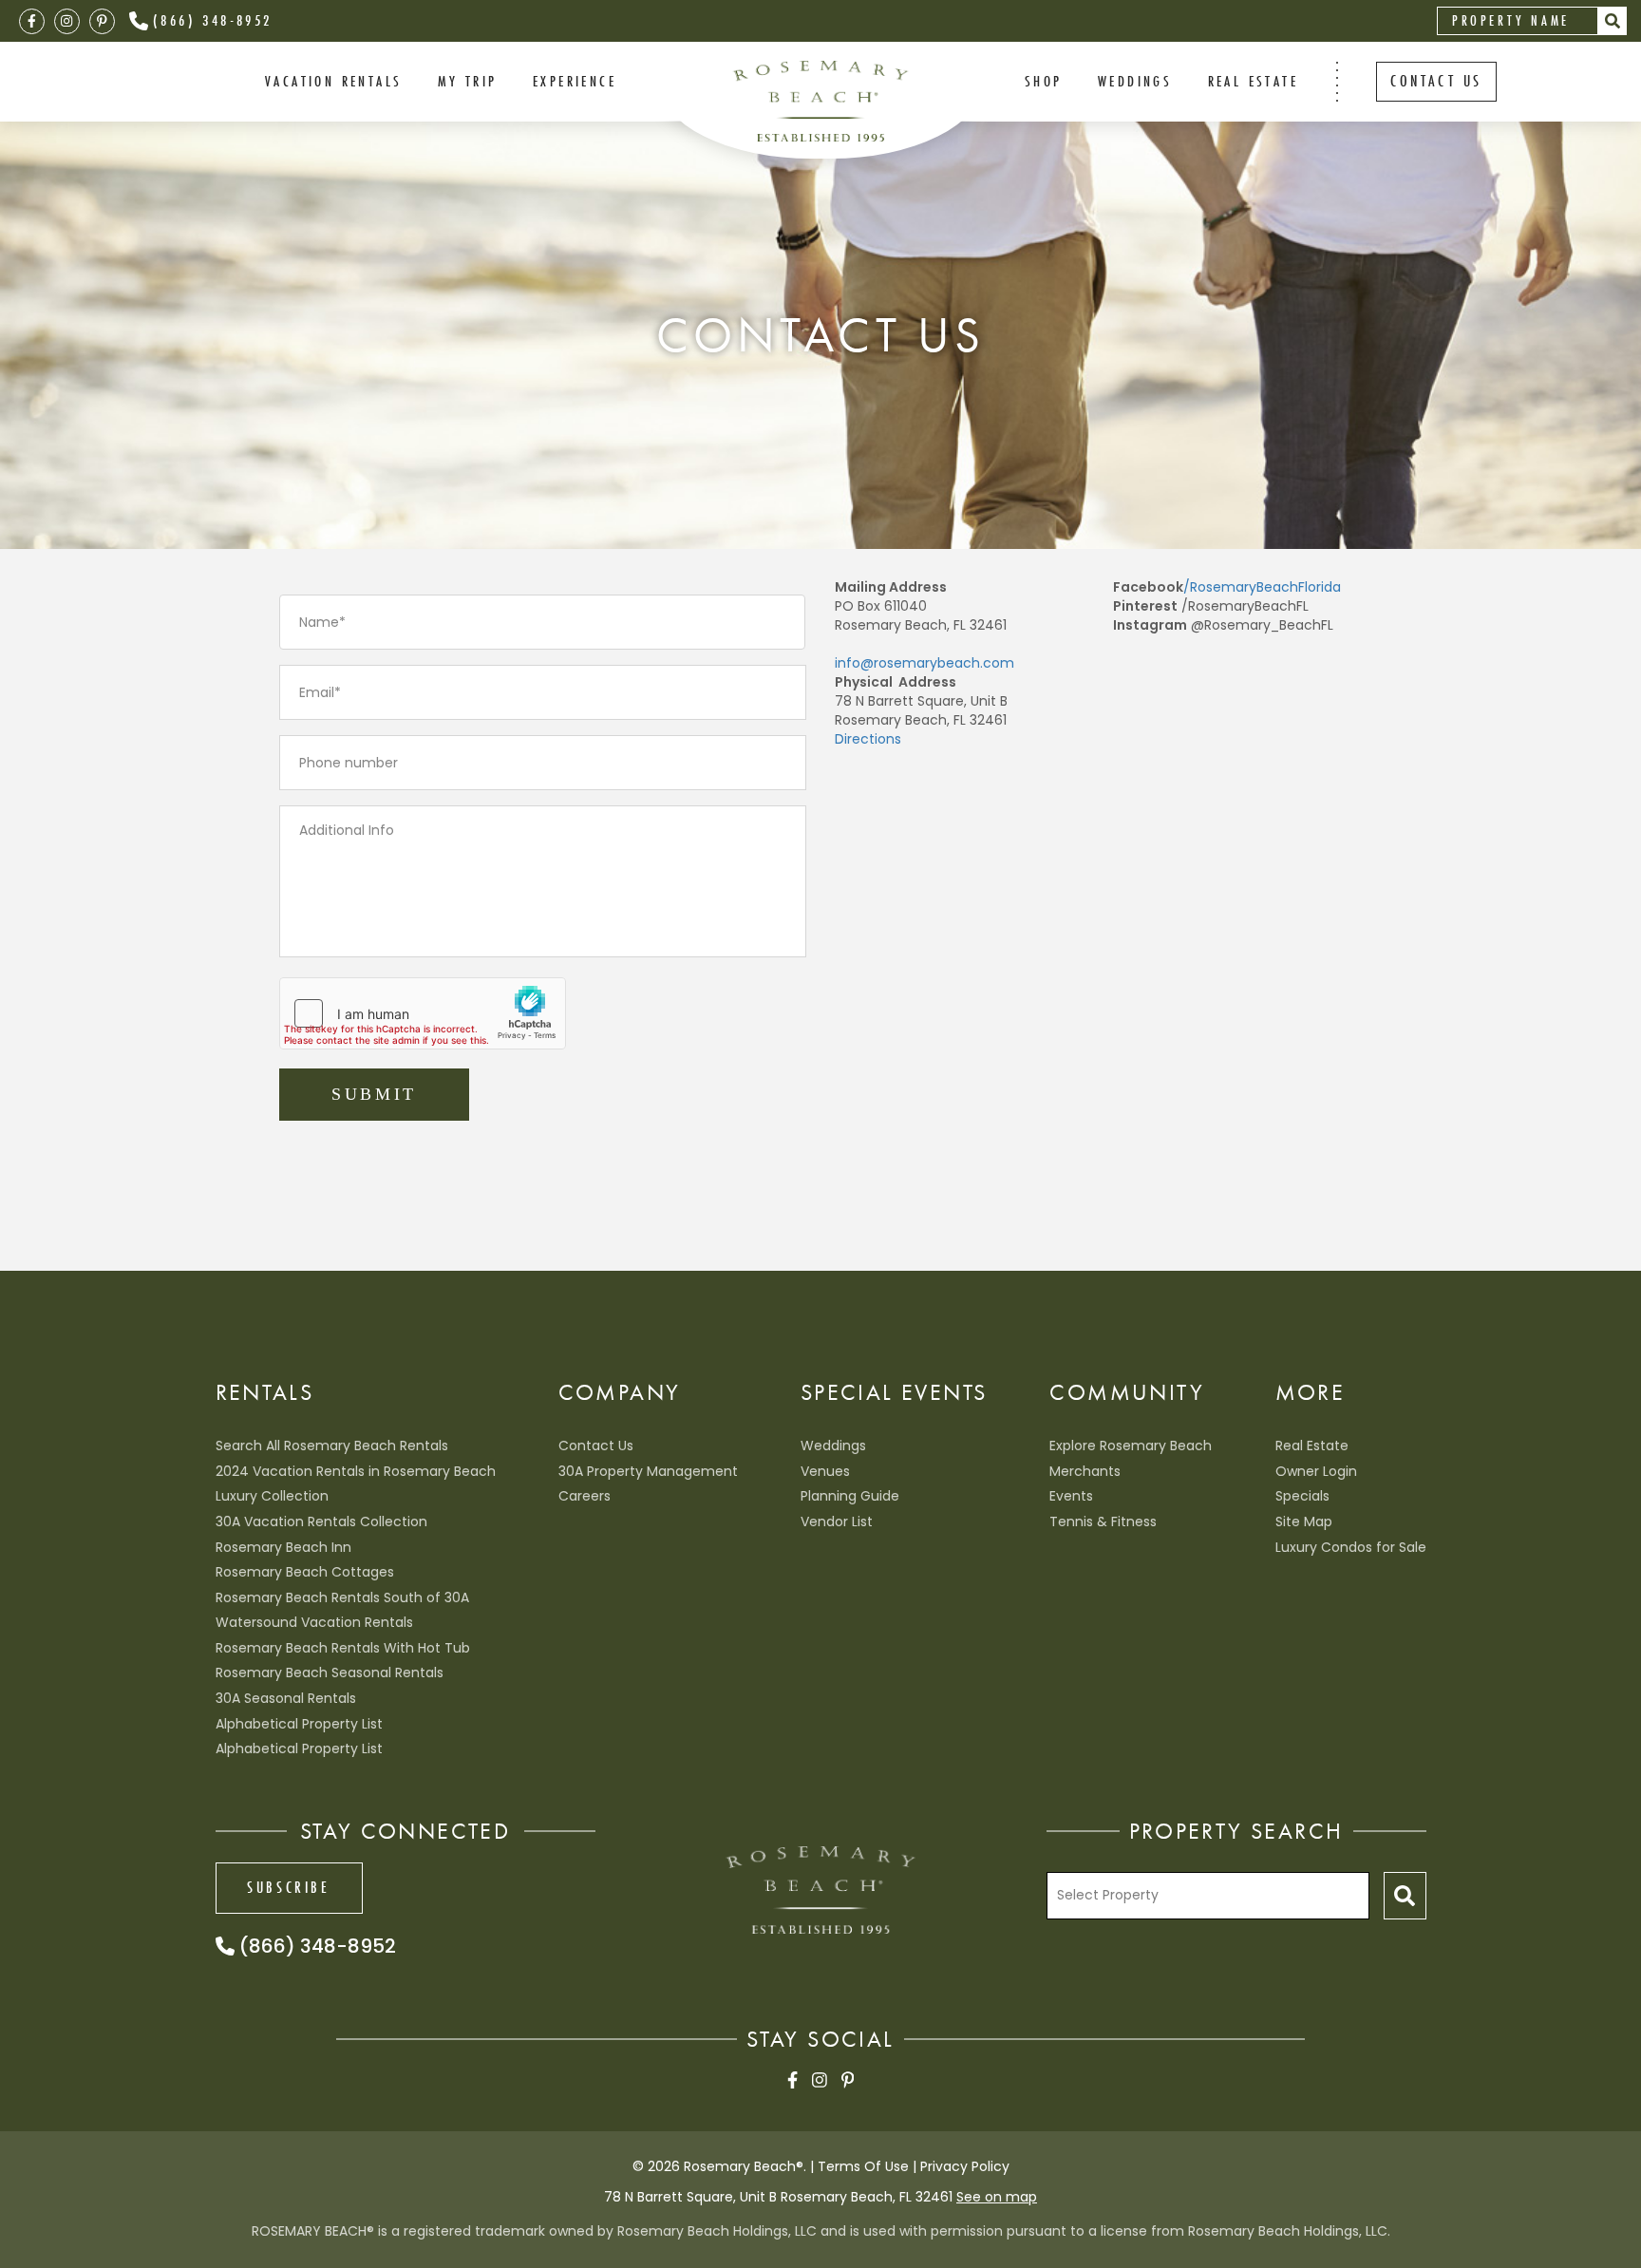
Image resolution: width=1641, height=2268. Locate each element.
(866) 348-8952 (213, 20)
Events (1071, 1496)
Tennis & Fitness (1103, 1521)
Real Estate (1253, 81)
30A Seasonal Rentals (286, 1698)
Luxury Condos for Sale (1351, 1547)
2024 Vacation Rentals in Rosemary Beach (356, 1471)
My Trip (468, 81)
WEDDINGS (1135, 81)
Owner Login (1316, 1471)
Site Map (1304, 1521)
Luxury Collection (272, 1496)
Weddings (833, 1446)
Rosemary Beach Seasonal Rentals (330, 1673)
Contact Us (596, 1446)
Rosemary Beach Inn (283, 1547)
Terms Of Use (863, 2166)
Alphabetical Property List (299, 1724)
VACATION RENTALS (333, 81)
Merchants (1085, 1471)
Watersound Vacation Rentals (314, 1622)
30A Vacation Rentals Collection (321, 1521)
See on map (997, 2197)
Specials (1302, 1496)
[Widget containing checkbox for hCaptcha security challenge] (423, 1013)
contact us (1436, 81)
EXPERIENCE (575, 81)
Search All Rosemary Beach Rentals (332, 1446)
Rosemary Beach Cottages (305, 1572)
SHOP (1044, 81)
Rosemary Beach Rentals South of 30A (342, 1597)
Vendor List (837, 1521)
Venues (825, 1471)
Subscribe (288, 1887)
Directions (868, 739)
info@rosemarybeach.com (924, 663)
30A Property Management (648, 1471)
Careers (585, 1496)
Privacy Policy (965, 2166)
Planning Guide (850, 1496)
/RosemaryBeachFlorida (1262, 587)
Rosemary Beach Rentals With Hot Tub (343, 1648)
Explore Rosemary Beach (1131, 1446)
